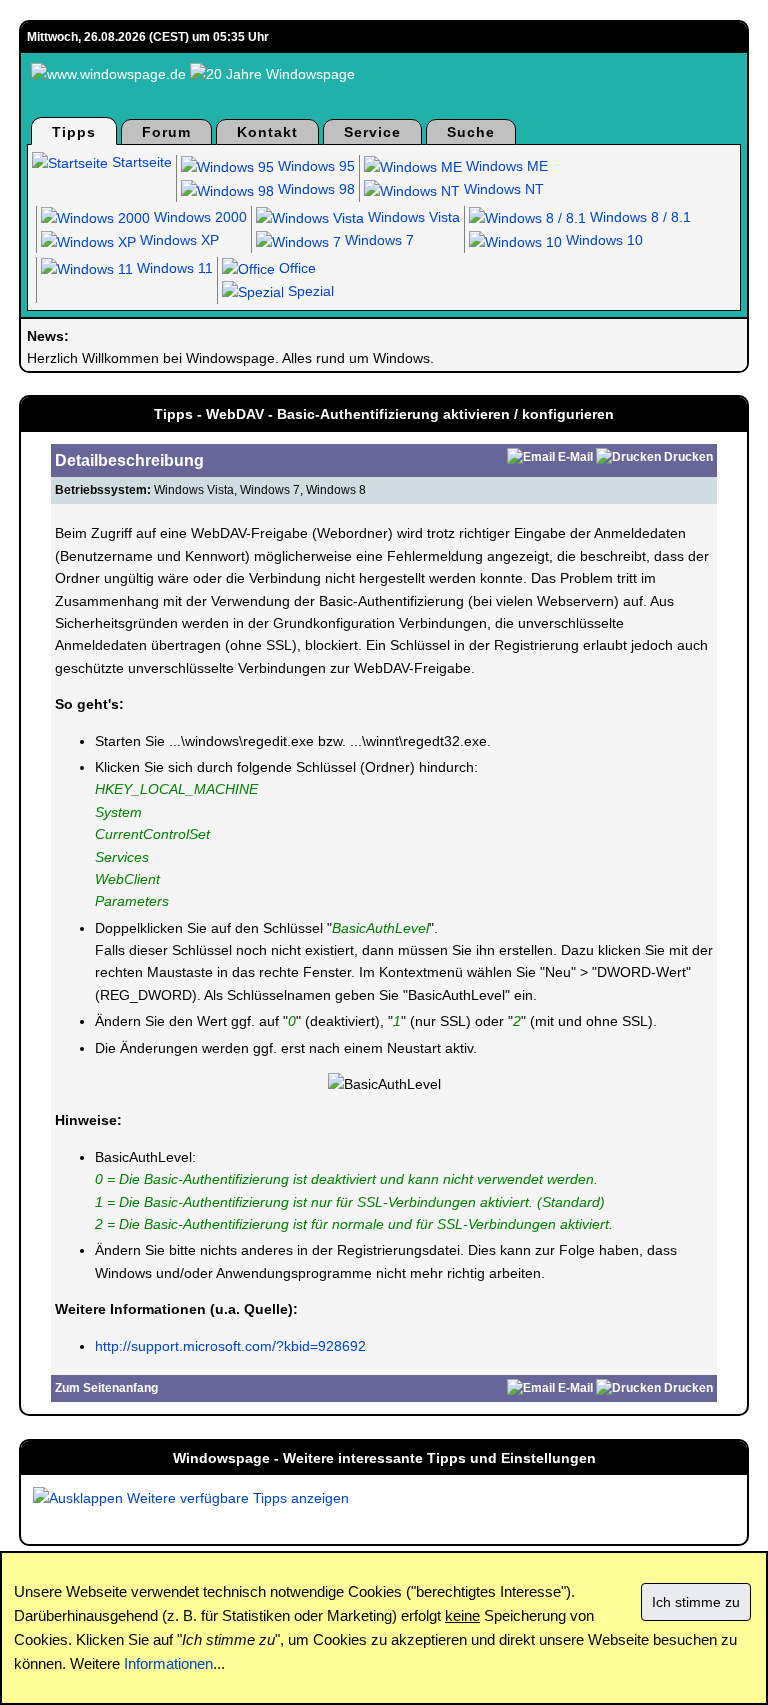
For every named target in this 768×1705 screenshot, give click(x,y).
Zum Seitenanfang (106, 1388)
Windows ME (505, 166)
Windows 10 (602, 240)
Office (295, 268)
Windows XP (177, 240)
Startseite (140, 162)
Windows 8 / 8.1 (638, 217)
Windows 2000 (198, 217)
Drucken (688, 457)
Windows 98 (314, 189)
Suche (471, 132)
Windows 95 (314, 166)
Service (372, 132)
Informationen (168, 1663)
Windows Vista (412, 217)
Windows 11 (173, 268)
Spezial (309, 291)
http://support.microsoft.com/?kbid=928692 (230, 1346)
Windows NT (502, 189)
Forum (166, 132)
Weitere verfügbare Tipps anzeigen (236, 1498)
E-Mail (575, 457)
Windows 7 (377, 240)
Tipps (74, 132)
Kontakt (267, 132)
